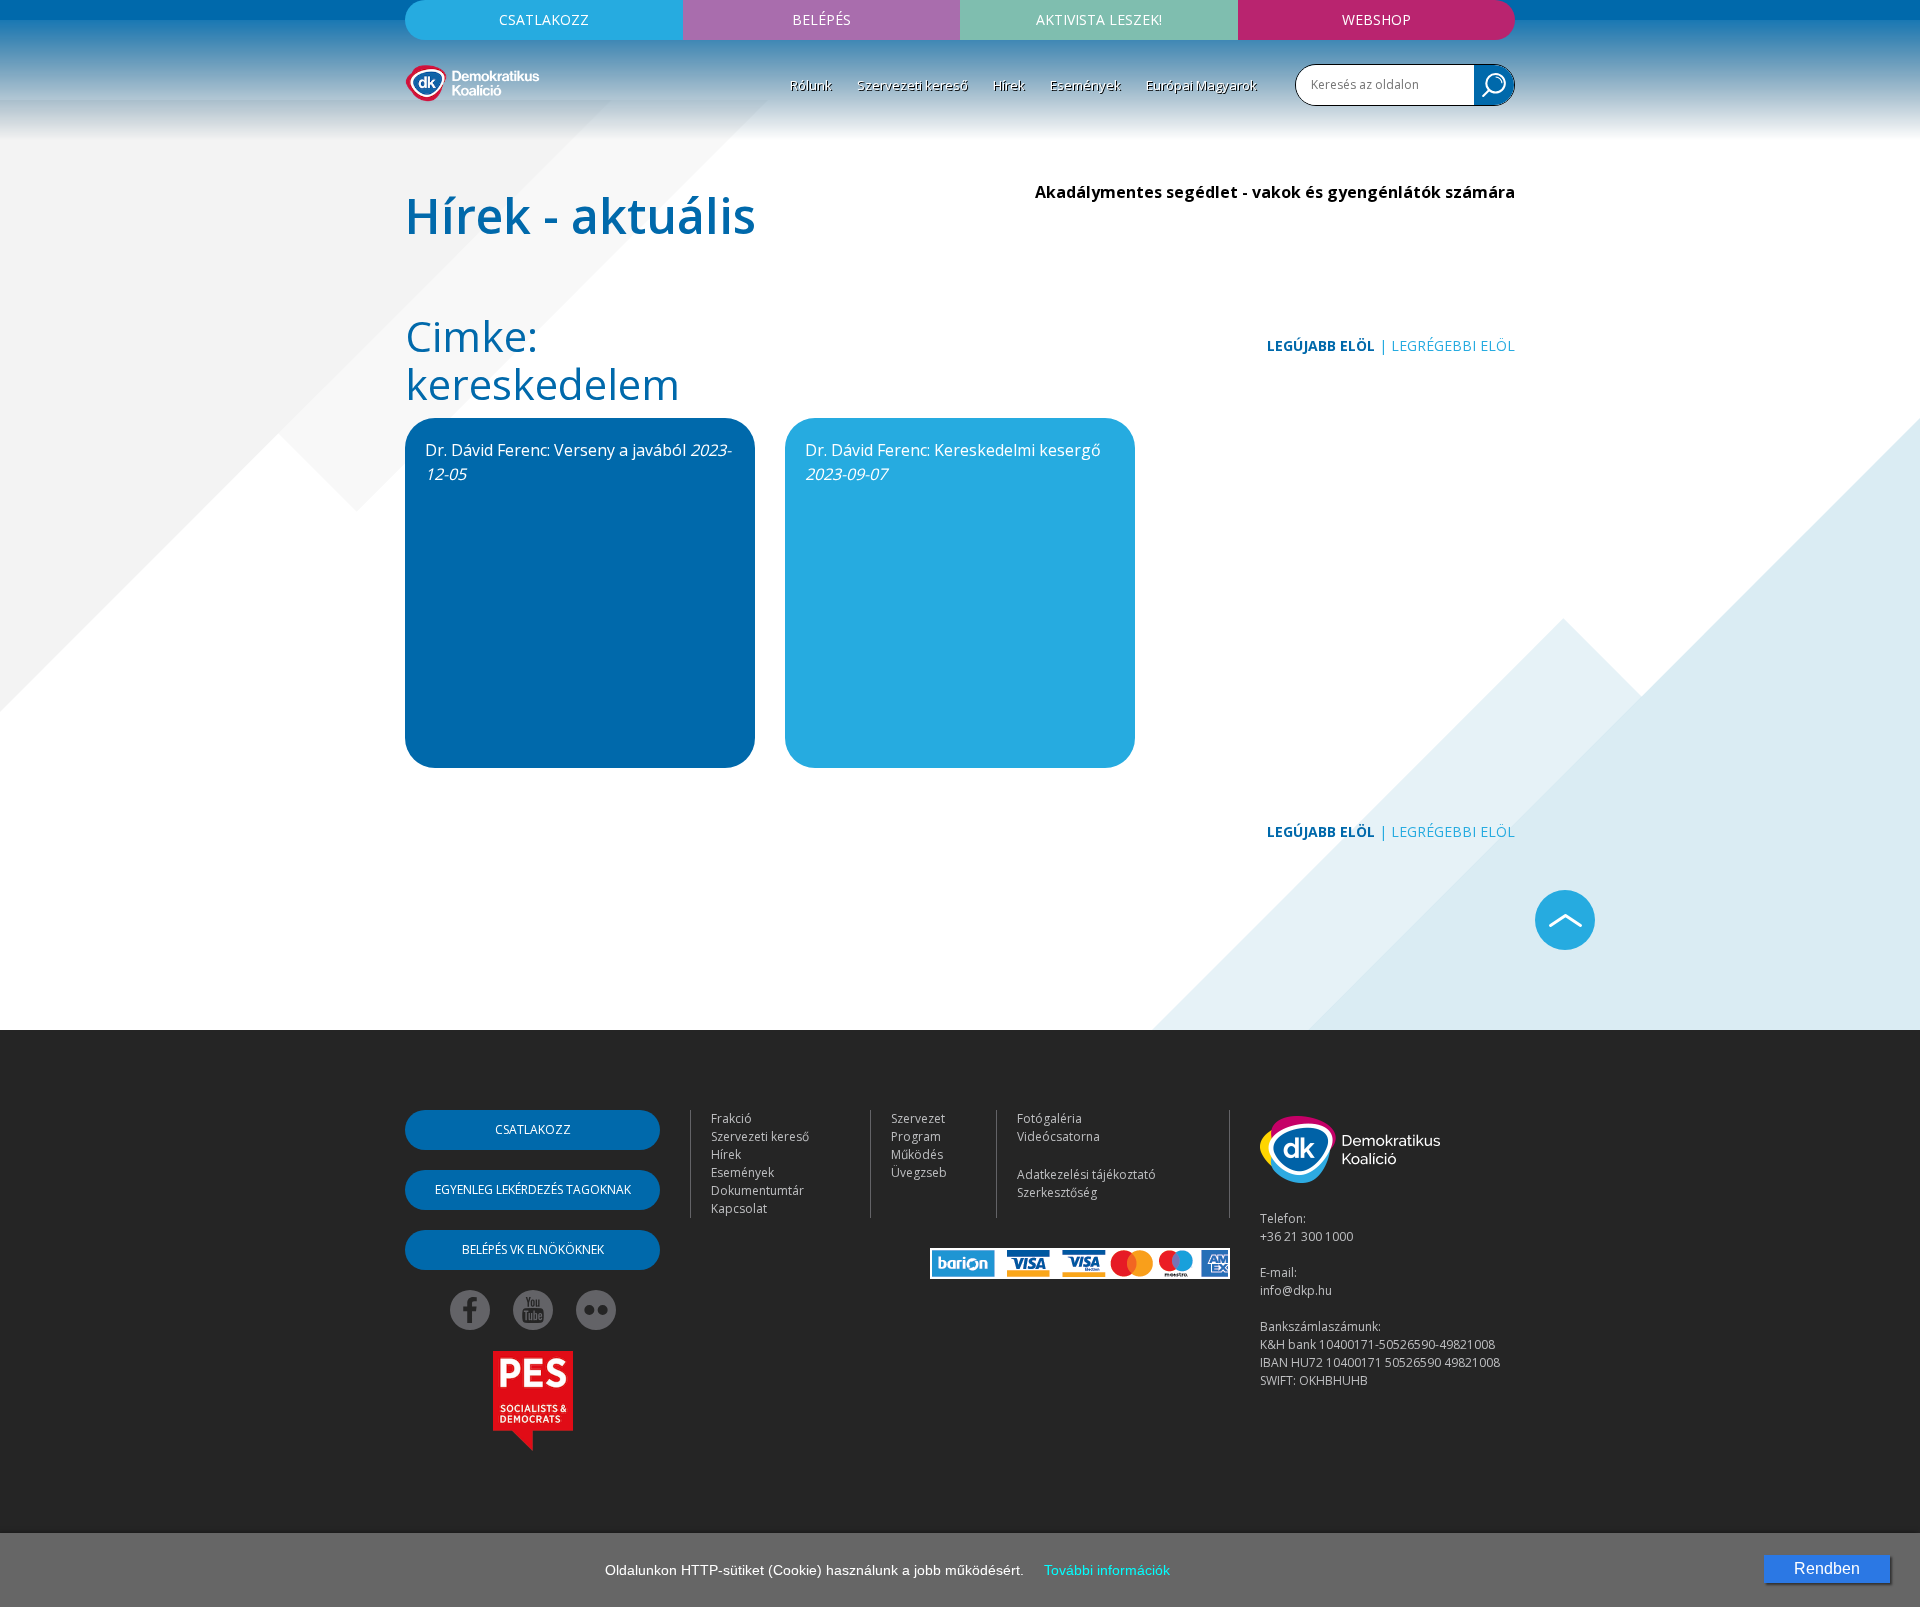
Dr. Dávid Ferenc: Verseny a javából (578, 462)
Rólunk (811, 85)
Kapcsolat (739, 1208)
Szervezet (918, 1118)
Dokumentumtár (757, 1190)
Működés (917, 1154)
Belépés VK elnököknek (533, 1249)
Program (916, 1136)
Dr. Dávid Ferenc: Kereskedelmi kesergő (953, 462)
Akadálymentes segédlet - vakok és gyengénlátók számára (1275, 192)
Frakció (731, 1118)
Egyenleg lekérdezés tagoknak (533, 1189)
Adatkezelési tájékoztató (1086, 1174)
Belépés (821, 19)
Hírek (1009, 85)
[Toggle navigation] (418, 131)
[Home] (472, 80)
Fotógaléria (1049, 1118)
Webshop (1376, 19)
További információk (1107, 1570)
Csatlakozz (544, 19)
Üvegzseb (919, 1172)
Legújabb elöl (1321, 345)
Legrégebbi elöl (1453, 345)
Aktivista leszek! (1099, 19)
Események (1085, 85)
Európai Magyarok (1201, 85)
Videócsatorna (1058, 1136)
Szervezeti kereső (912, 85)
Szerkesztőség (1057, 1192)
